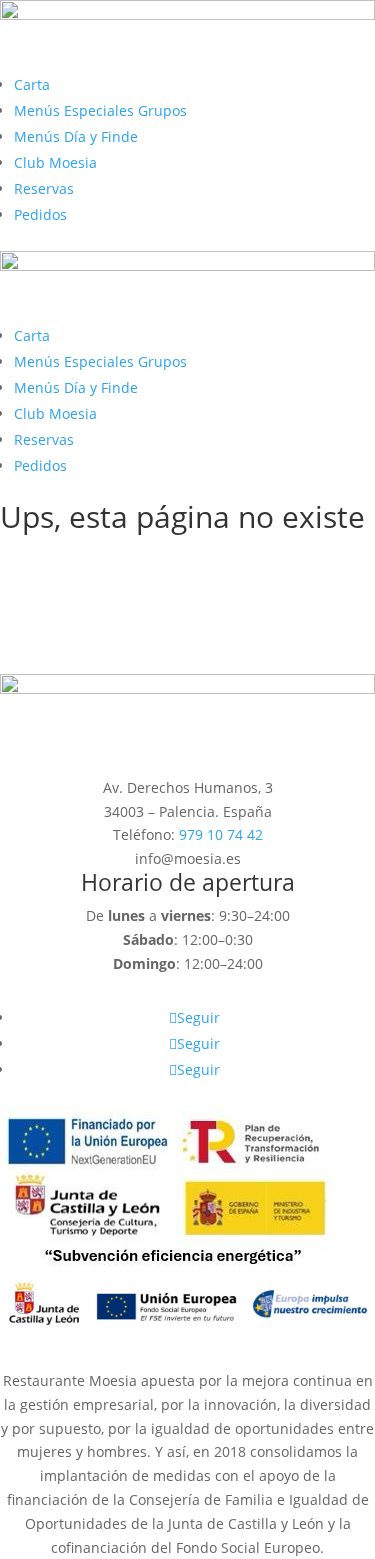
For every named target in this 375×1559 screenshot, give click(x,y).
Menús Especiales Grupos (100, 110)
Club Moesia (55, 162)
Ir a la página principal (123, 588)
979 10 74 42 (221, 834)
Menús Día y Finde (76, 136)
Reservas (44, 188)
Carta (32, 84)
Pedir (46, 622)
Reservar (62, 656)
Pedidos (40, 214)
